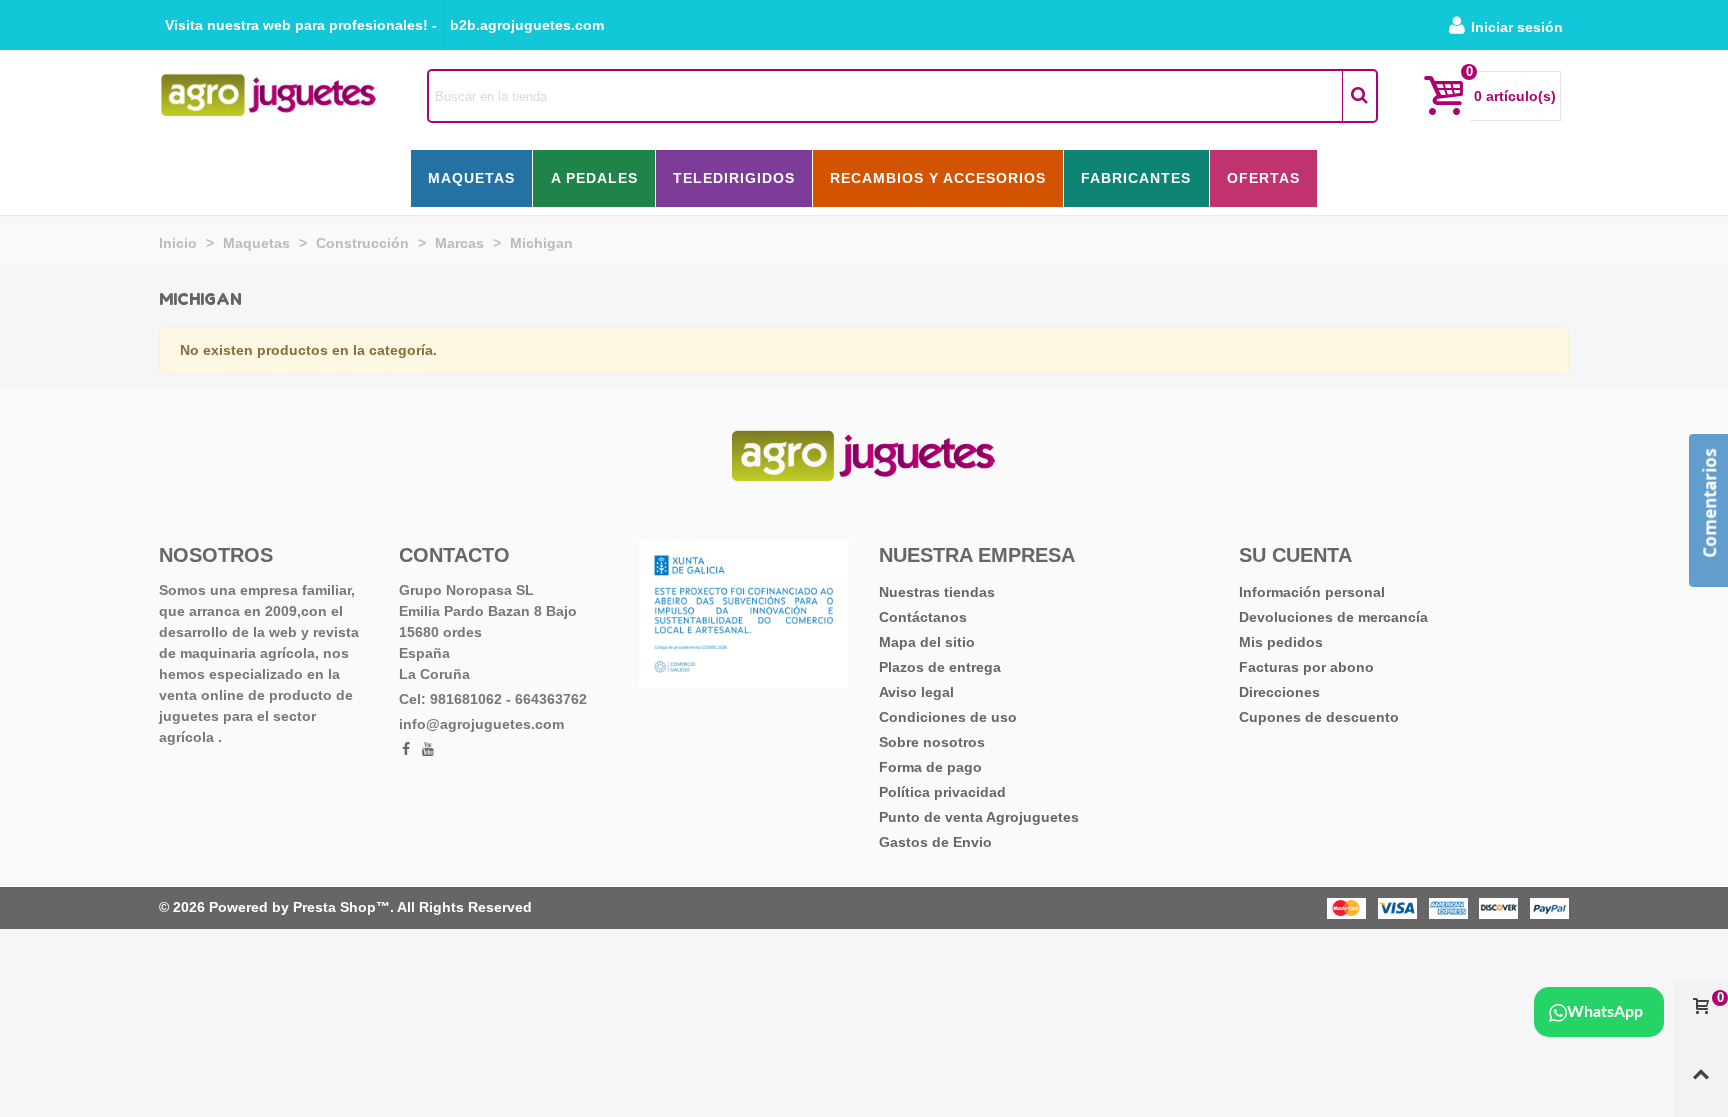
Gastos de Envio (935, 842)
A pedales (594, 178)
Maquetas (471, 178)
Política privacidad (942, 792)
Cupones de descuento (1319, 717)
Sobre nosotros (932, 742)
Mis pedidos (1281, 642)
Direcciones (1279, 692)
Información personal (1312, 592)
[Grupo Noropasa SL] (269, 95)
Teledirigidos (734, 178)
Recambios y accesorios (938, 178)
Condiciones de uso (948, 717)
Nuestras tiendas (937, 592)
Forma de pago (930, 767)
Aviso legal (916, 692)
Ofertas (1263, 178)
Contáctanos (923, 617)
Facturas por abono (1306, 667)
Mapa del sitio (927, 642)
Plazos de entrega (940, 667)
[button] (301, 25)
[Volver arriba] (1701, 1083)
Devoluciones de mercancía (1333, 617)
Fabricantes (1136, 178)
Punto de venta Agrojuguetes (979, 817)
